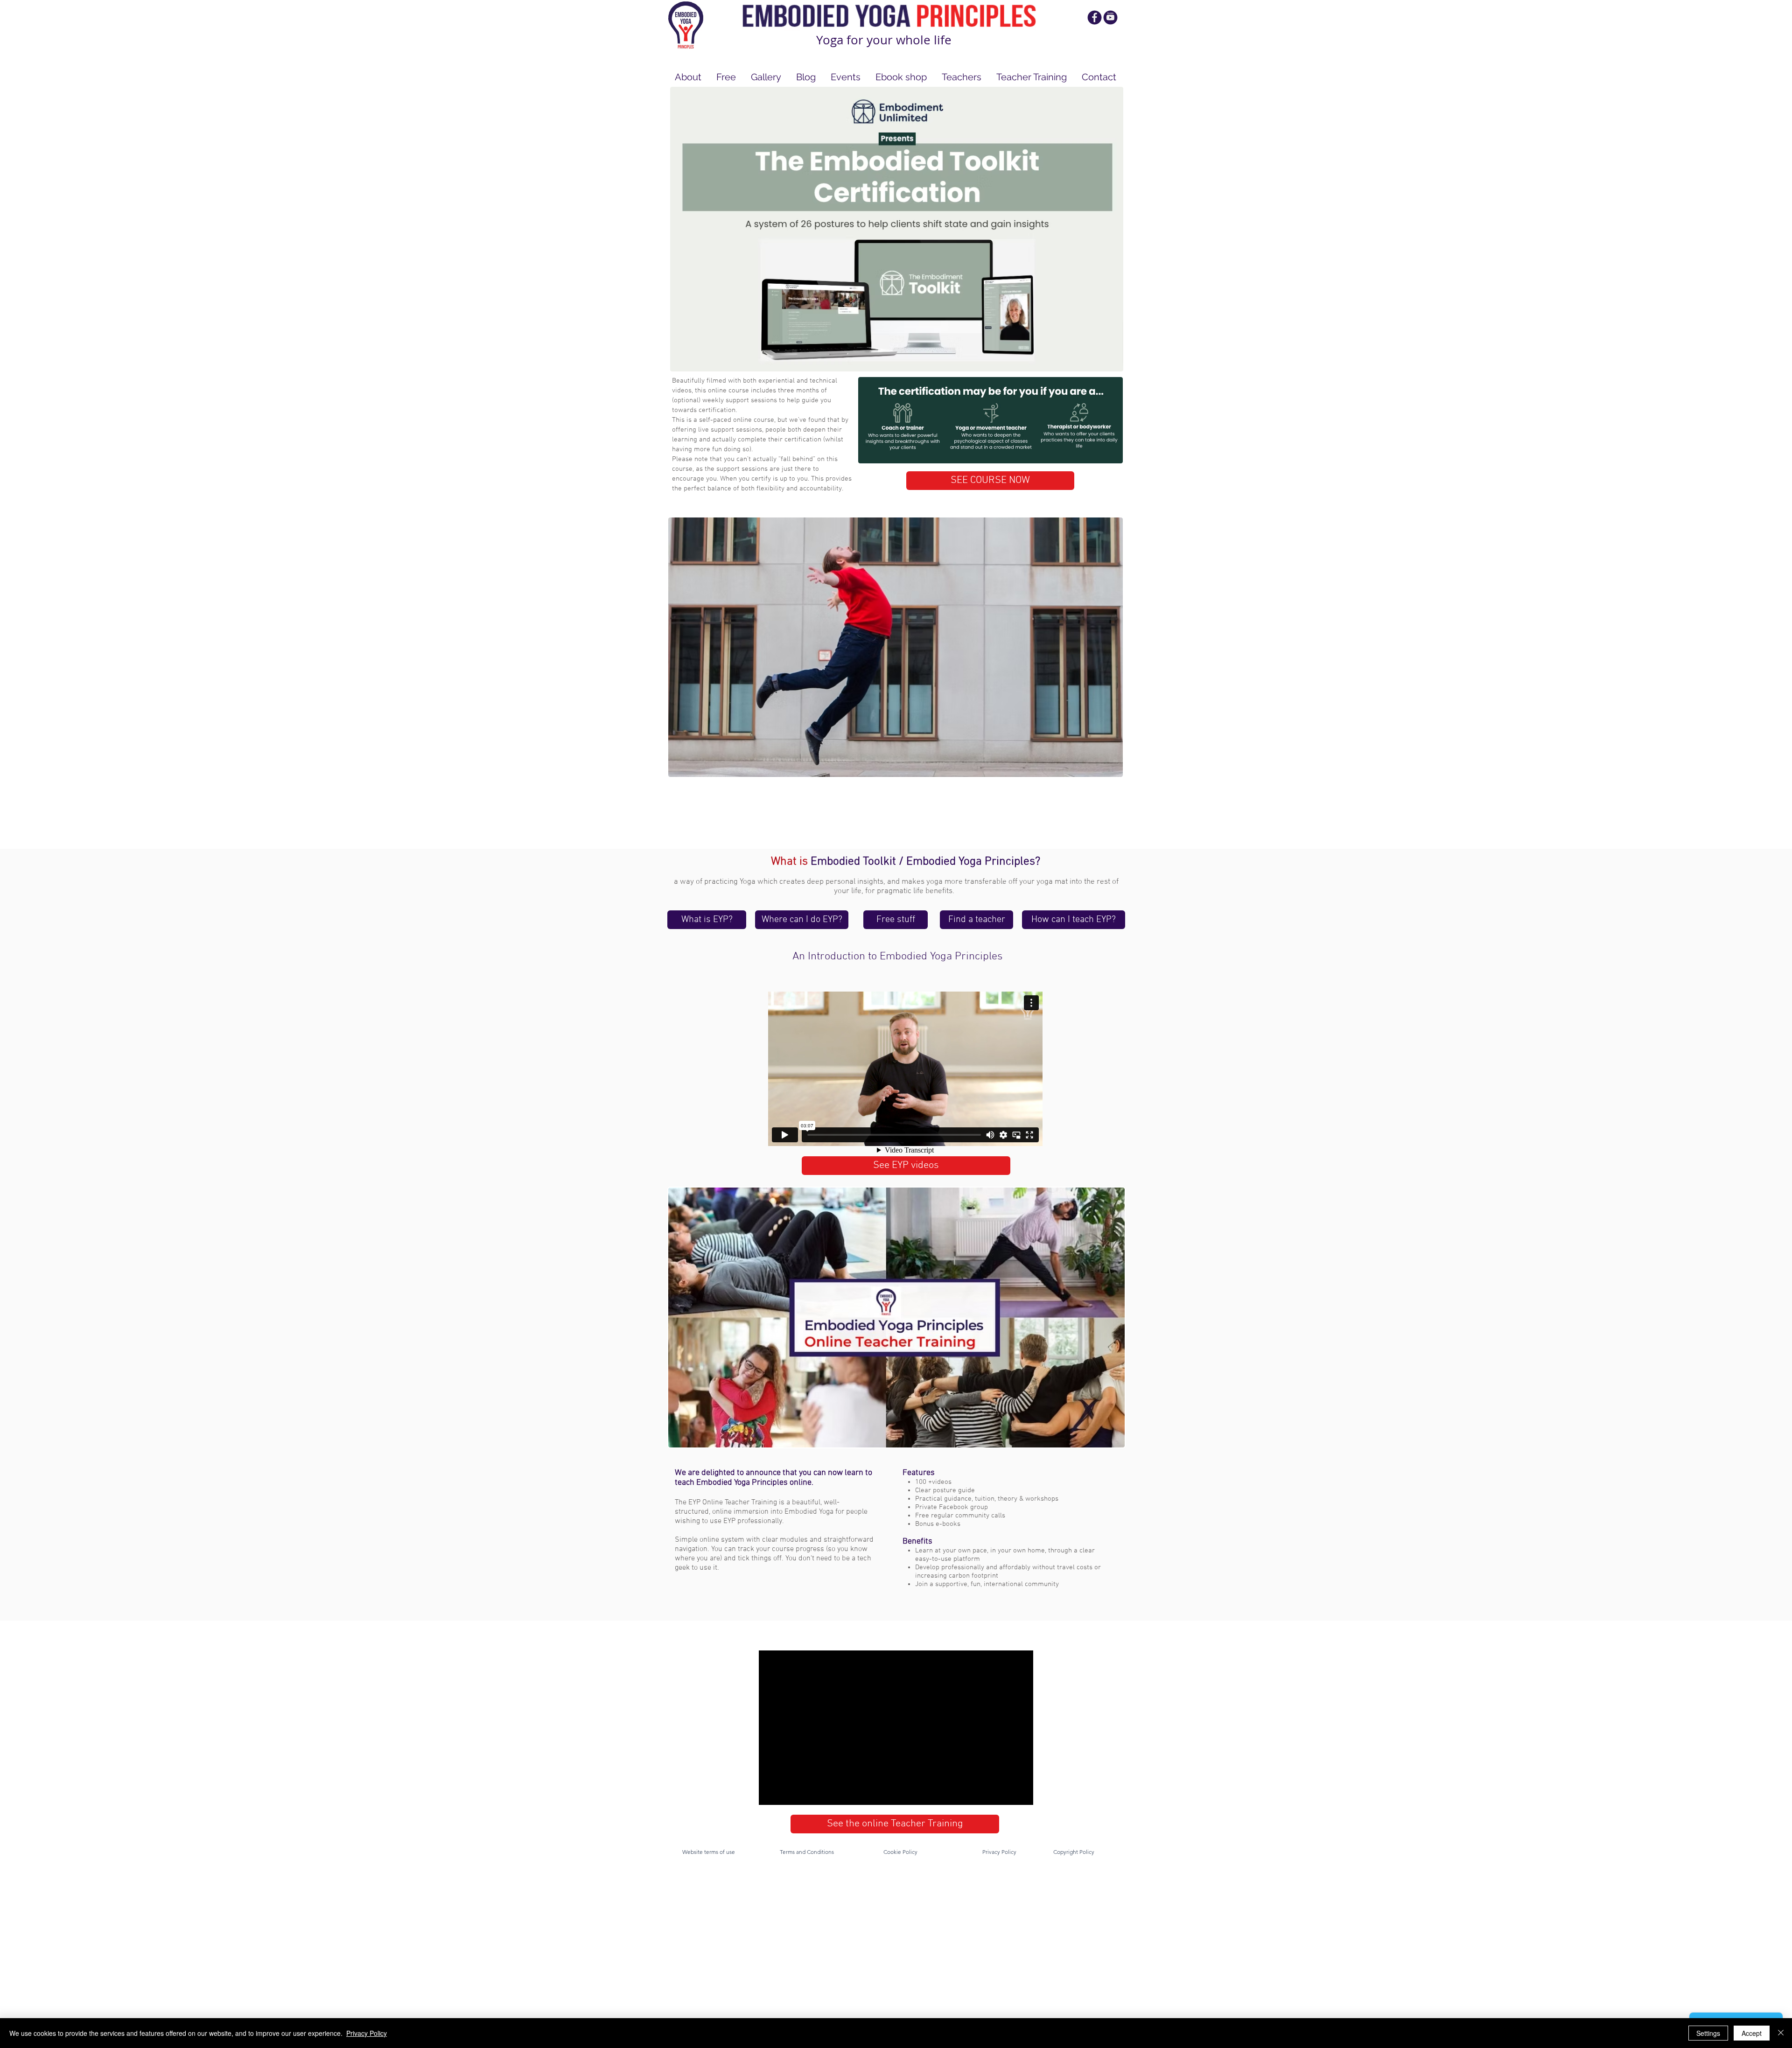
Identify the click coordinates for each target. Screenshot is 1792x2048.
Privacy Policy (367, 2033)
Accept (1752, 2033)
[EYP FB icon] (1095, 17)
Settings (1708, 2033)
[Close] (1781, 2033)
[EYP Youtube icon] (1110, 17)
